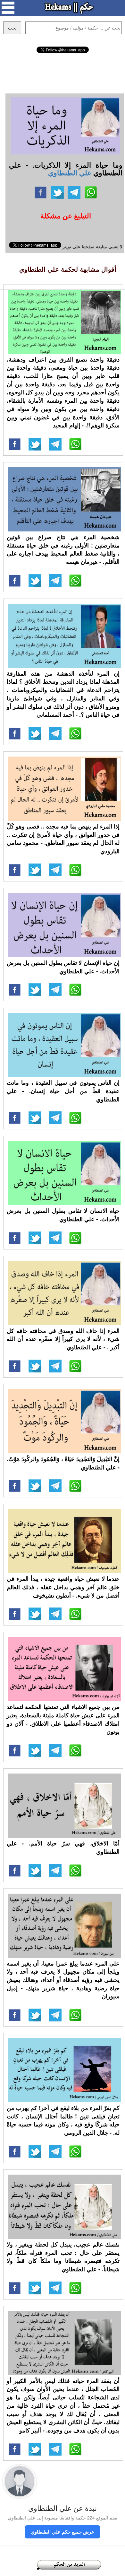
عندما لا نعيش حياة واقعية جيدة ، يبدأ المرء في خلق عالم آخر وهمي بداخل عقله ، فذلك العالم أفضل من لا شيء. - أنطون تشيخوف (63, 1587)
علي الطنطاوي (70, 172)
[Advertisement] (63, 72)
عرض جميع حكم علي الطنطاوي (63, 2532)
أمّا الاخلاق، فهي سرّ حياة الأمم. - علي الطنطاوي (63, 1847)
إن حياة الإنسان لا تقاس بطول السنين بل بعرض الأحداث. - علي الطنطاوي (63, 967)
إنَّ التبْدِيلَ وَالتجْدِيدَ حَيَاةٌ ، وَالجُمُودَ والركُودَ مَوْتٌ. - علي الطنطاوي (63, 1463)
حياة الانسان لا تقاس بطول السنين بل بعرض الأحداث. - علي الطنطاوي (63, 1215)
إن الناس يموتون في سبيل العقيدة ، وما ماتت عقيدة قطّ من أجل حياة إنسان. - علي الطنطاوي (63, 1091)
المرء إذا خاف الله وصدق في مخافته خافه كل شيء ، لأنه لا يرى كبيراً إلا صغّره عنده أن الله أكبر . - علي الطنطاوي (63, 1339)
